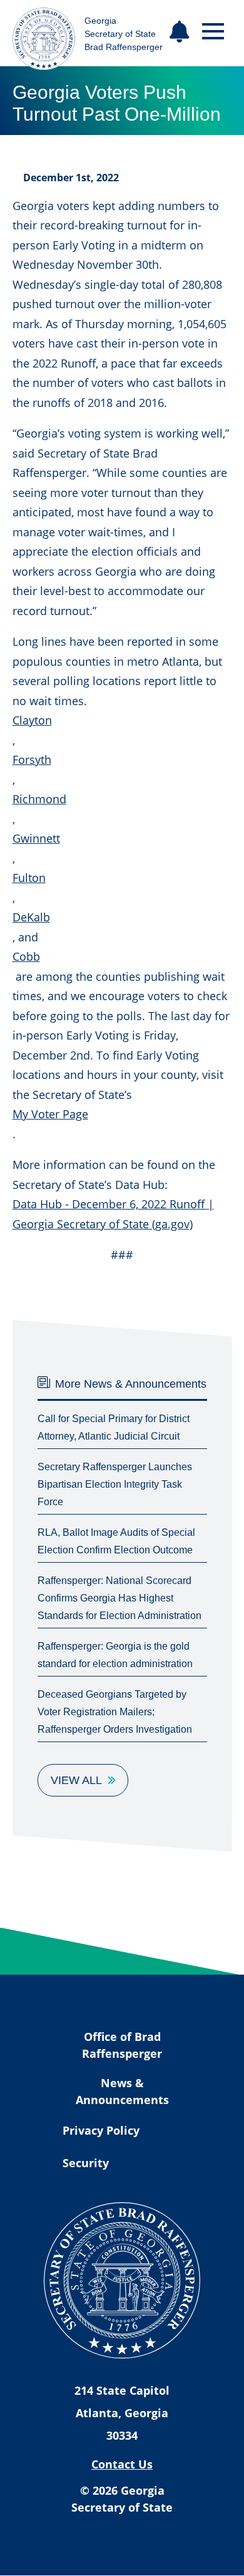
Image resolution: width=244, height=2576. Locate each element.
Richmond (39, 799)
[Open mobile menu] (213, 32)
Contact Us (122, 2464)
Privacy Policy (101, 2130)
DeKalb (31, 917)
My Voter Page (50, 1114)
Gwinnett (36, 838)
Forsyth (32, 759)
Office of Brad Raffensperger (122, 2045)
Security (86, 2163)
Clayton (32, 720)
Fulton (29, 878)
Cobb (26, 956)
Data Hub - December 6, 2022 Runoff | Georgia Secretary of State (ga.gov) (113, 1214)
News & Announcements (122, 2091)
